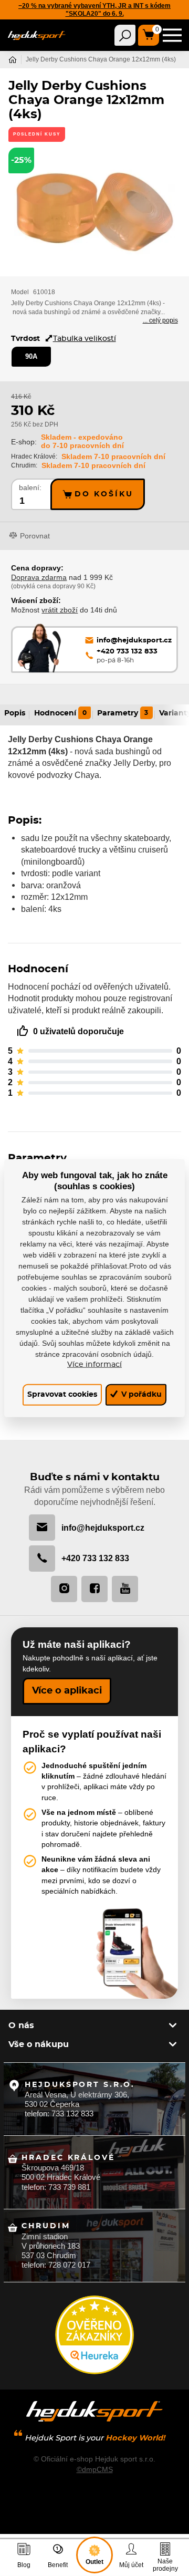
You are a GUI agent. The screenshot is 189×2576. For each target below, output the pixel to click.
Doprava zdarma (39, 577)
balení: (30, 488)
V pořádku (140, 1394)
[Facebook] (94, 1589)
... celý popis (160, 320)
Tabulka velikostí (85, 339)
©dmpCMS (95, 2469)
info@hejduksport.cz (103, 1528)
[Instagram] (64, 1589)
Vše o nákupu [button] (39, 2044)
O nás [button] (21, 2026)
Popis (15, 713)
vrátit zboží (60, 610)
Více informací (94, 1365)
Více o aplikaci (67, 1691)
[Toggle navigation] (125, 35)
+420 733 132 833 (95, 1558)
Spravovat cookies (62, 1394)
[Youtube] (125, 1589)
